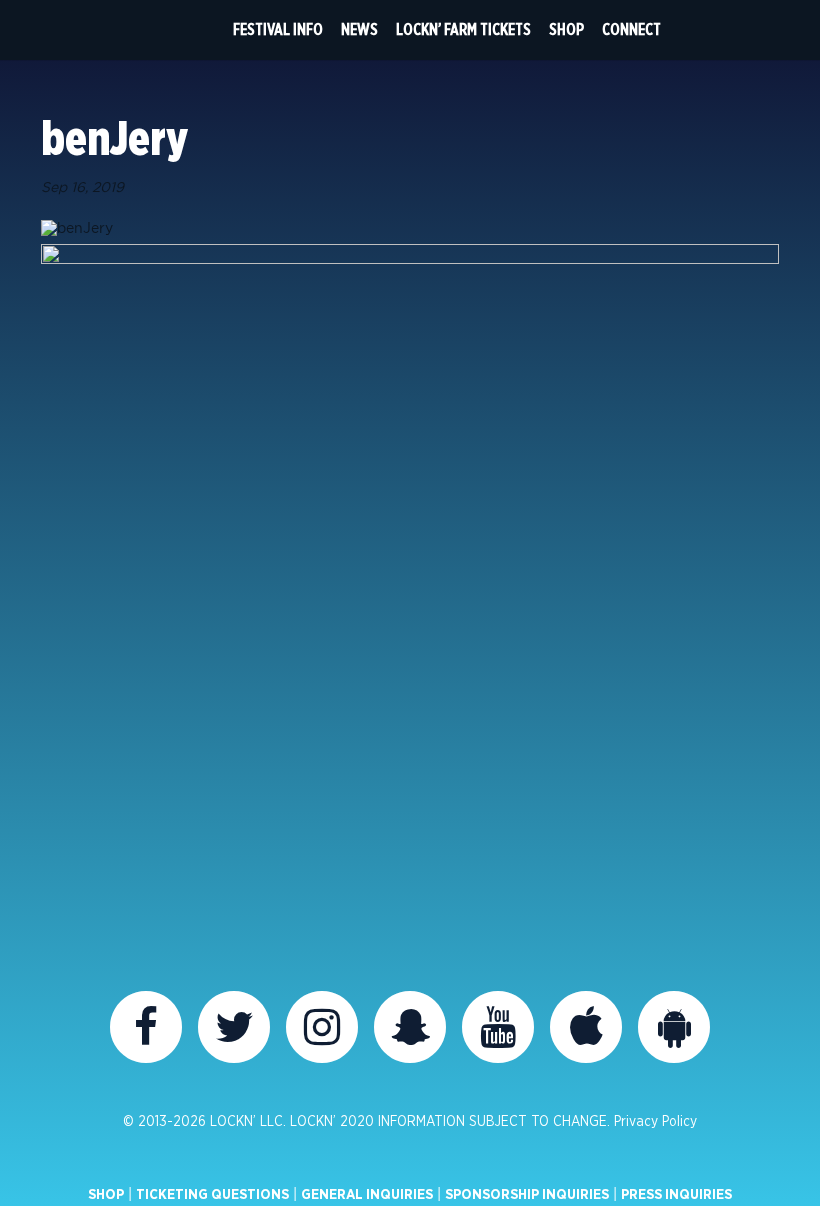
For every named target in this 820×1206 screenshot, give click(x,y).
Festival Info (278, 30)
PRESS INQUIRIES (676, 1195)
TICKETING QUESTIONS (212, 1195)
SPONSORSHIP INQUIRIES (527, 1195)
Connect (631, 30)
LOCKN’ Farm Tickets (463, 30)
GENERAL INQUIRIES (367, 1195)
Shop (566, 30)
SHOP (106, 1195)
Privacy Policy (655, 1122)
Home (187, 30)
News (359, 30)
